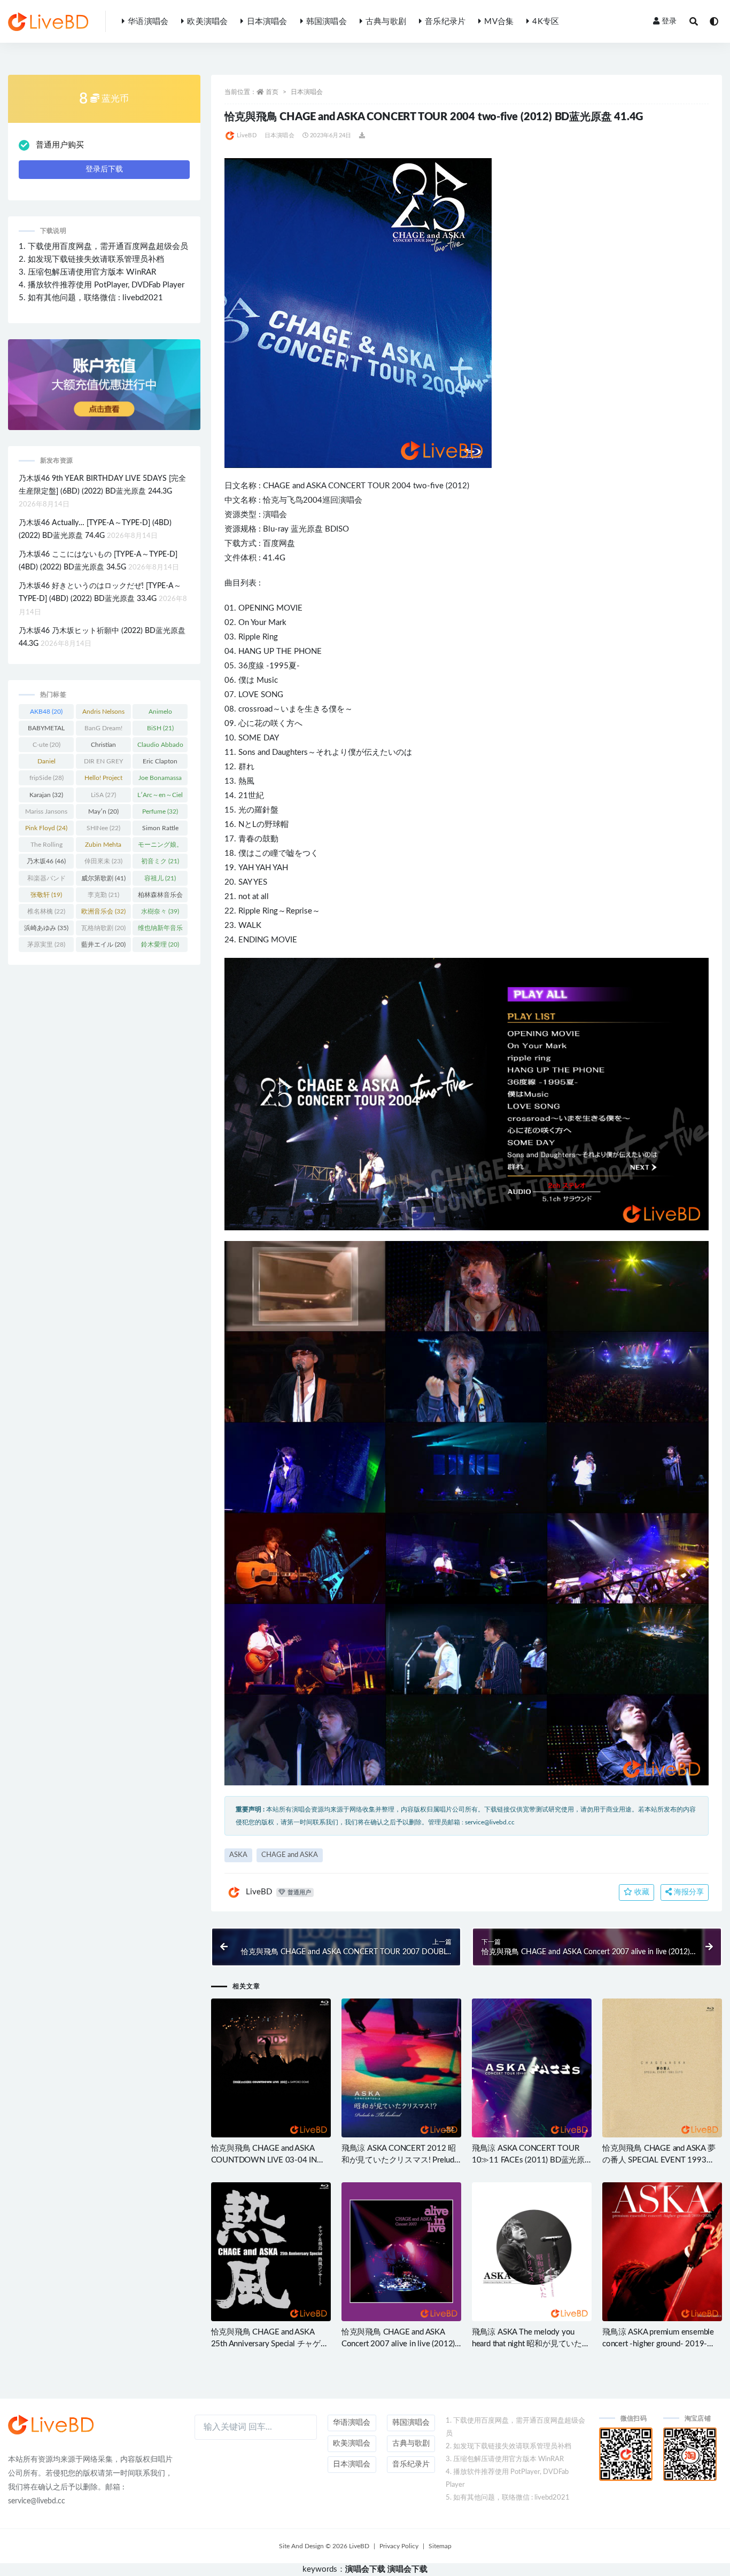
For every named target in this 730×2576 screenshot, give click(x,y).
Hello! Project (103, 780)
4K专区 (546, 22)
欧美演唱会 (207, 22)
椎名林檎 (46, 911)
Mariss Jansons (46, 814)
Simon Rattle (160, 830)
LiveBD (247, 135)
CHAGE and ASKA (290, 1855)
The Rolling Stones (46, 847)
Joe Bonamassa (160, 780)
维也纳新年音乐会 (160, 930)
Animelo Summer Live (160, 714)
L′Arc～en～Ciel (160, 797)
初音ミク (160, 861)
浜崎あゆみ (46, 928)
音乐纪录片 (445, 22)
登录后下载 (104, 169)
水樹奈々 (160, 911)
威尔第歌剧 (103, 878)
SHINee (103, 828)
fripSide (46, 778)
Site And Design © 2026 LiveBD (324, 2546)
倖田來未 (103, 861)
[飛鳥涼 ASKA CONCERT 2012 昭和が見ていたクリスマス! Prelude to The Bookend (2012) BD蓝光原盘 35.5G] (401, 2068)
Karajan (46, 795)
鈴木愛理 (160, 944)
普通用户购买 (60, 145)
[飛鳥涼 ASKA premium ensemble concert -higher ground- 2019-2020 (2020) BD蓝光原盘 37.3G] (662, 2252)
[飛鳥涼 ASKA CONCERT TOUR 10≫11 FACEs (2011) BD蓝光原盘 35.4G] (532, 2068)
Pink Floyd (46, 828)
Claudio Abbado (160, 747)
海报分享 (688, 1892)
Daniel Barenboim (46, 763)
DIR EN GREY (103, 763)
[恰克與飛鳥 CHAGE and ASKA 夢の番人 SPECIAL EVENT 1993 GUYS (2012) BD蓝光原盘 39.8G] (662, 2068)
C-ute (46, 745)
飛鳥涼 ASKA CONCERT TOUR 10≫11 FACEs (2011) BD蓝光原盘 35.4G (528, 2160)
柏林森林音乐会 (160, 897)
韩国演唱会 (327, 22)
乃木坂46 (46, 861)
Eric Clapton (160, 763)
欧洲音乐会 (103, 911)
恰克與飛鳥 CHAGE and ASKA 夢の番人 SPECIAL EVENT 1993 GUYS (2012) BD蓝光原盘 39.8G (659, 2160)
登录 (669, 21)
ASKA (316, 486)
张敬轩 (46, 895)
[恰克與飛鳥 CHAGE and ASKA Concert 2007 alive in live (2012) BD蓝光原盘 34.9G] (401, 2252)
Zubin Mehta (103, 847)
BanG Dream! (103, 730)
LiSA (103, 795)
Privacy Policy (399, 2546)
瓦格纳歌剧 (103, 928)
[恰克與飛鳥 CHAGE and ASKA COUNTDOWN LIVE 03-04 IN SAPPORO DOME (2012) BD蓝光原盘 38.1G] (271, 2068)
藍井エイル (103, 944)
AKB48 (46, 712)
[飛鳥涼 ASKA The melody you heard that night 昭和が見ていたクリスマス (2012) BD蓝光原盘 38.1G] (532, 2252)
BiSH (160, 728)
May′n (103, 811)
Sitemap (440, 2546)
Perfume (160, 811)
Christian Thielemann (103, 747)
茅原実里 (46, 944)
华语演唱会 (148, 22)
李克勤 (103, 895)
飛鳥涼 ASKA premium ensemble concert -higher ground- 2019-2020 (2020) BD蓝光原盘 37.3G (658, 2344)
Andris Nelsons (103, 714)
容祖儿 (160, 878)
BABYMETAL (46, 730)
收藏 (641, 1892)
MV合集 (499, 22)
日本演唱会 (267, 22)
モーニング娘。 (160, 847)
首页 (272, 92)
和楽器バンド (46, 880)
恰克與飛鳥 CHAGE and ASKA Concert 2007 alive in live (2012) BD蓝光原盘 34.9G (398, 2344)
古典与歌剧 (386, 22)
